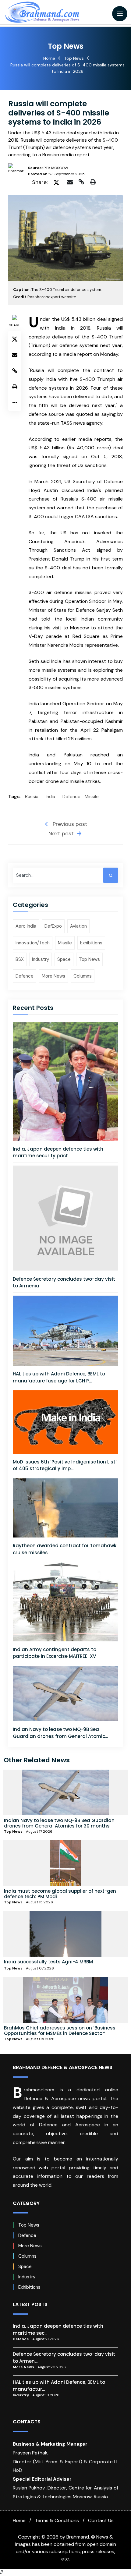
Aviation (78, 926)
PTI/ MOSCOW (48, 168)
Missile (92, 797)
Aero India (26, 926)
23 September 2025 (56, 174)
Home (49, 58)
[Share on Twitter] (56, 182)
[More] (15, 403)
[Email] (71, 182)
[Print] (94, 182)
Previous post (69, 824)
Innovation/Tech (33, 943)
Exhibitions (91, 943)
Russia (32, 797)
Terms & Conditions (57, 2520)
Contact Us (101, 2520)
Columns (83, 976)
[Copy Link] (82, 182)
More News (53, 976)
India (50, 797)
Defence (71, 797)
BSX (20, 959)
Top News (74, 58)
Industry (41, 959)
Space (64, 959)
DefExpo (53, 926)
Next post (62, 833)
